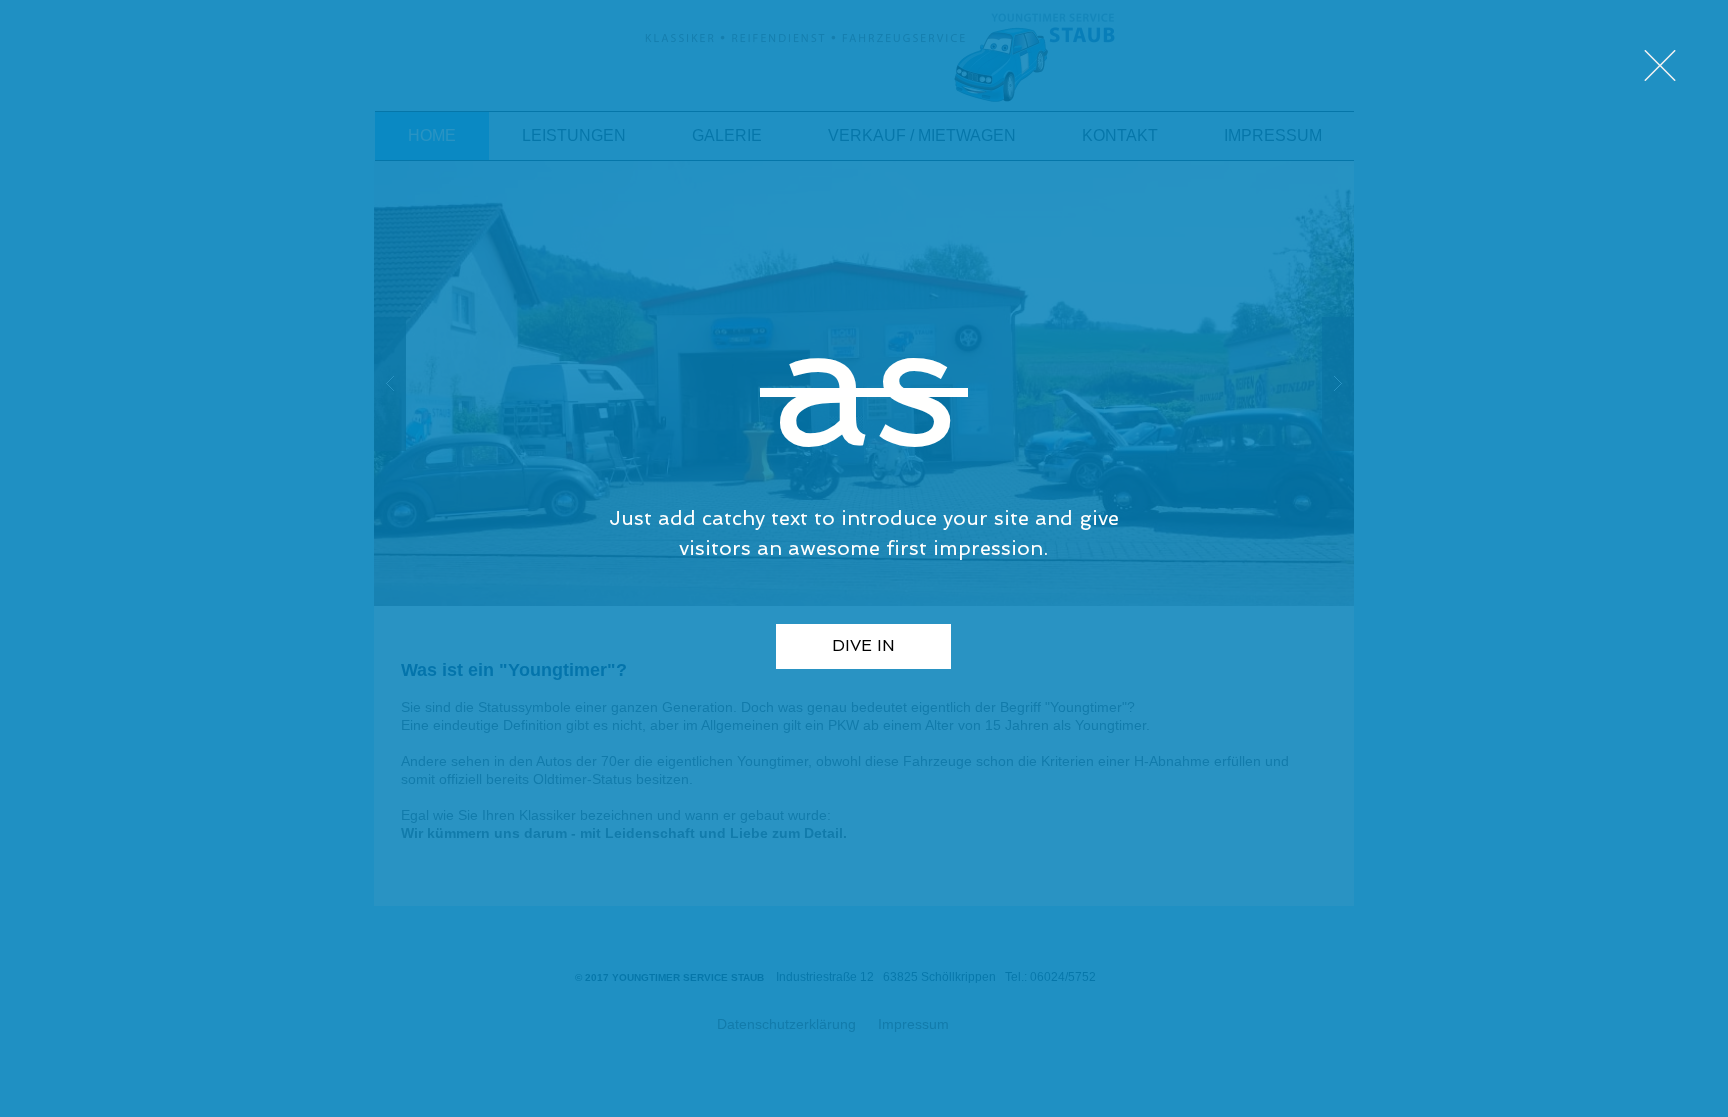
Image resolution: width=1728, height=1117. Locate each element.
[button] (1660, 65)
